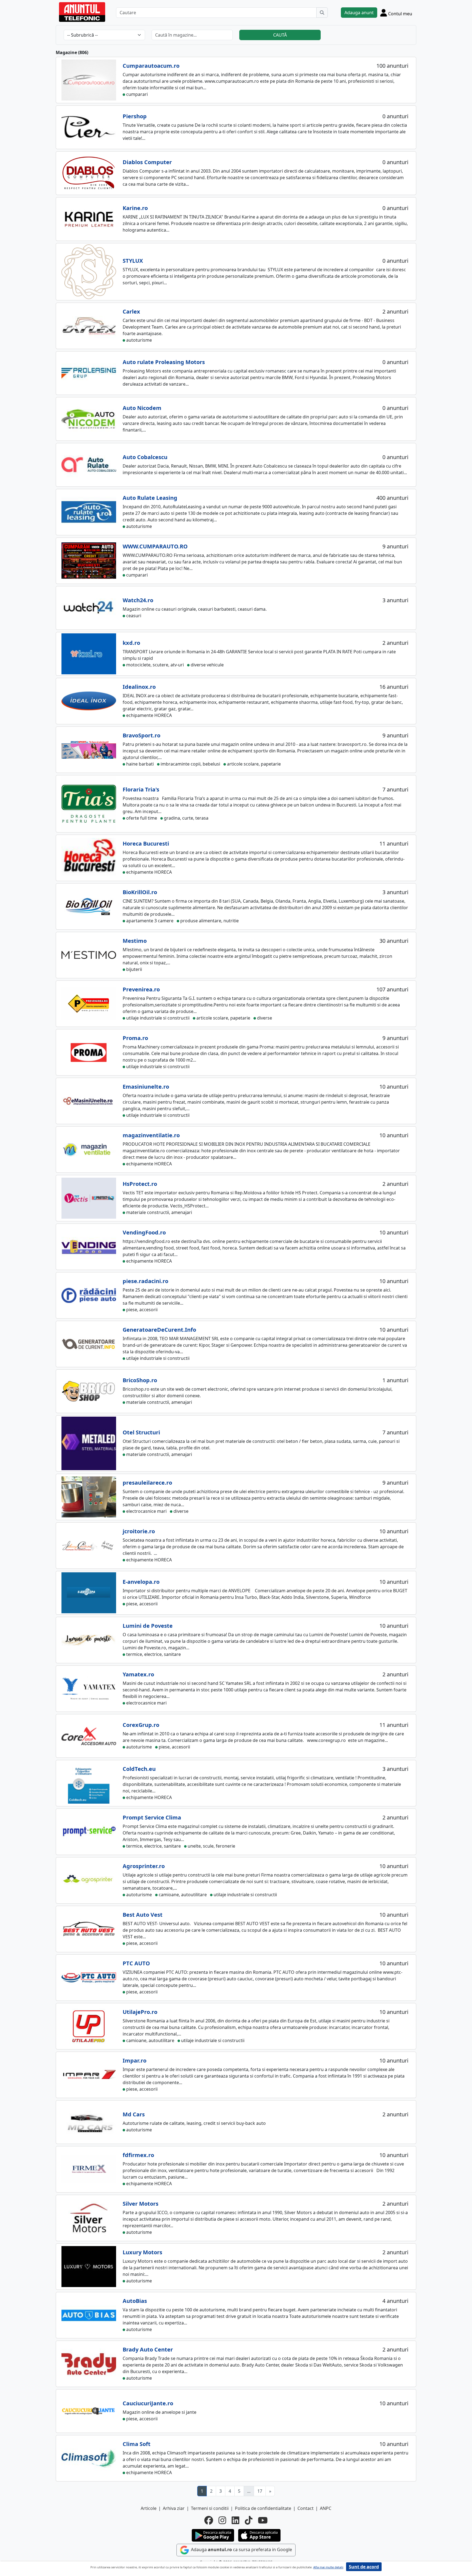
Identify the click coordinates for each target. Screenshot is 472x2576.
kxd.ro (131, 643)
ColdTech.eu (139, 1769)
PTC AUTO (136, 1963)
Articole (149, 2508)
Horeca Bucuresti (146, 844)
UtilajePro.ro (140, 2012)
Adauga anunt (359, 13)
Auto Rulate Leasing (150, 498)
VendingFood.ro (144, 1232)
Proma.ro (135, 1038)
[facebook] (209, 2520)
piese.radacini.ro (145, 1281)
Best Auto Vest (143, 1915)
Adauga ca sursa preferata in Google (241, 2550)
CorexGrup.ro (141, 1725)
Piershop (135, 116)
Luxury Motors (142, 2252)
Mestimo (135, 941)
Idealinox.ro (139, 687)
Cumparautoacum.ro (151, 66)
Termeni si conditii (210, 2508)
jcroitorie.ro (139, 1531)
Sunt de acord (364, 2567)
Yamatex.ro (138, 1674)
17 (260, 2491)
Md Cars (134, 2114)
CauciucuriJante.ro (148, 2403)
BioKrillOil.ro (140, 892)
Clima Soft (137, 2444)
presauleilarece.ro (147, 1483)
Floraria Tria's (141, 789)
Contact (306, 2508)
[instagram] (222, 2520)
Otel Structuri (141, 1432)
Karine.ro (135, 208)
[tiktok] (249, 2520)
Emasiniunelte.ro (146, 1087)
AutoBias (135, 2301)
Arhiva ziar (174, 2508)
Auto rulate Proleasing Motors (164, 362)
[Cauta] (322, 13)
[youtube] (263, 2520)
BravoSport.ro (141, 735)
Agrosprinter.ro (144, 1866)
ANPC (326, 2508)
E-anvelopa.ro (141, 1582)
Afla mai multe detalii (328, 2567)
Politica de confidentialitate (263, 2508)
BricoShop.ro (140, 1380)
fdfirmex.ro (138, 2155)
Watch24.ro (138, 600)
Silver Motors (141, 2204)
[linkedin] (235, 2520)
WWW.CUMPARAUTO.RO (155, 546)
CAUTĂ (280, 35)
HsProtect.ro (140, 1184)
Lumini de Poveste (148, 1626)
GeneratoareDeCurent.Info (159, 1330)
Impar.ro (135, 2060)
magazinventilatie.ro (151, 1135)
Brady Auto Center (148, 2349)
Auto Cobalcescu (145, 457)
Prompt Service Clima (152, 1817)
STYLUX (133, 261)
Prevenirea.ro (141, 989)
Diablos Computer (147, 162)
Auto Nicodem (142, 408)
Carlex (131, 311)
